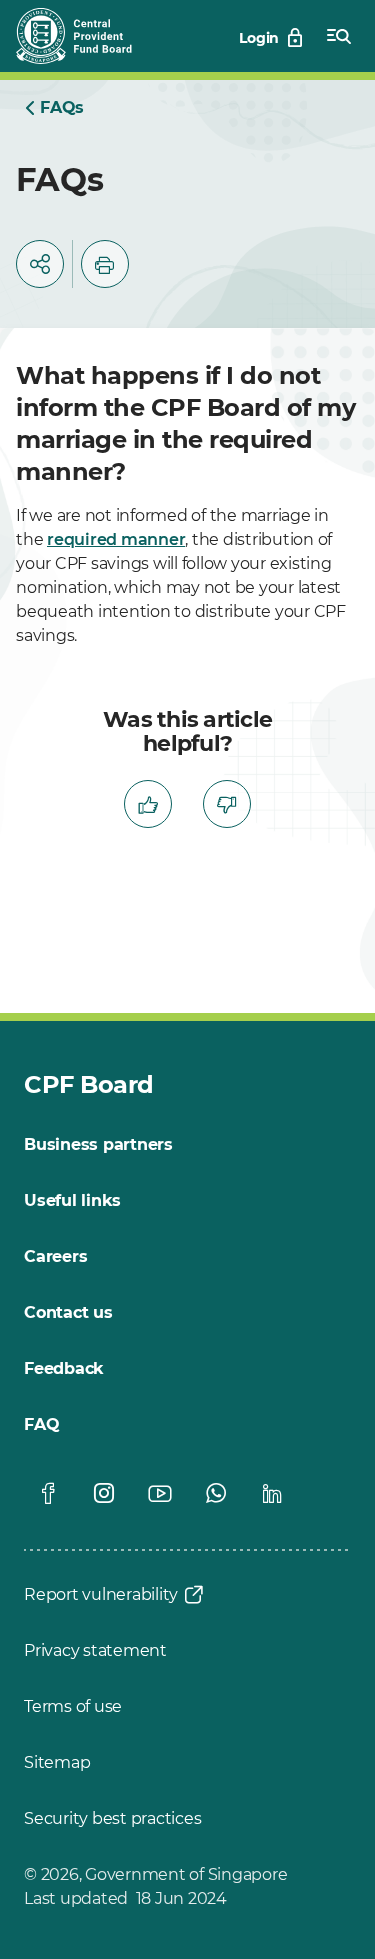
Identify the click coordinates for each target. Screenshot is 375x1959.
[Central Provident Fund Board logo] (86, 36)
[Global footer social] (48, 1493)
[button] (40, 264)
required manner (116, 539)
